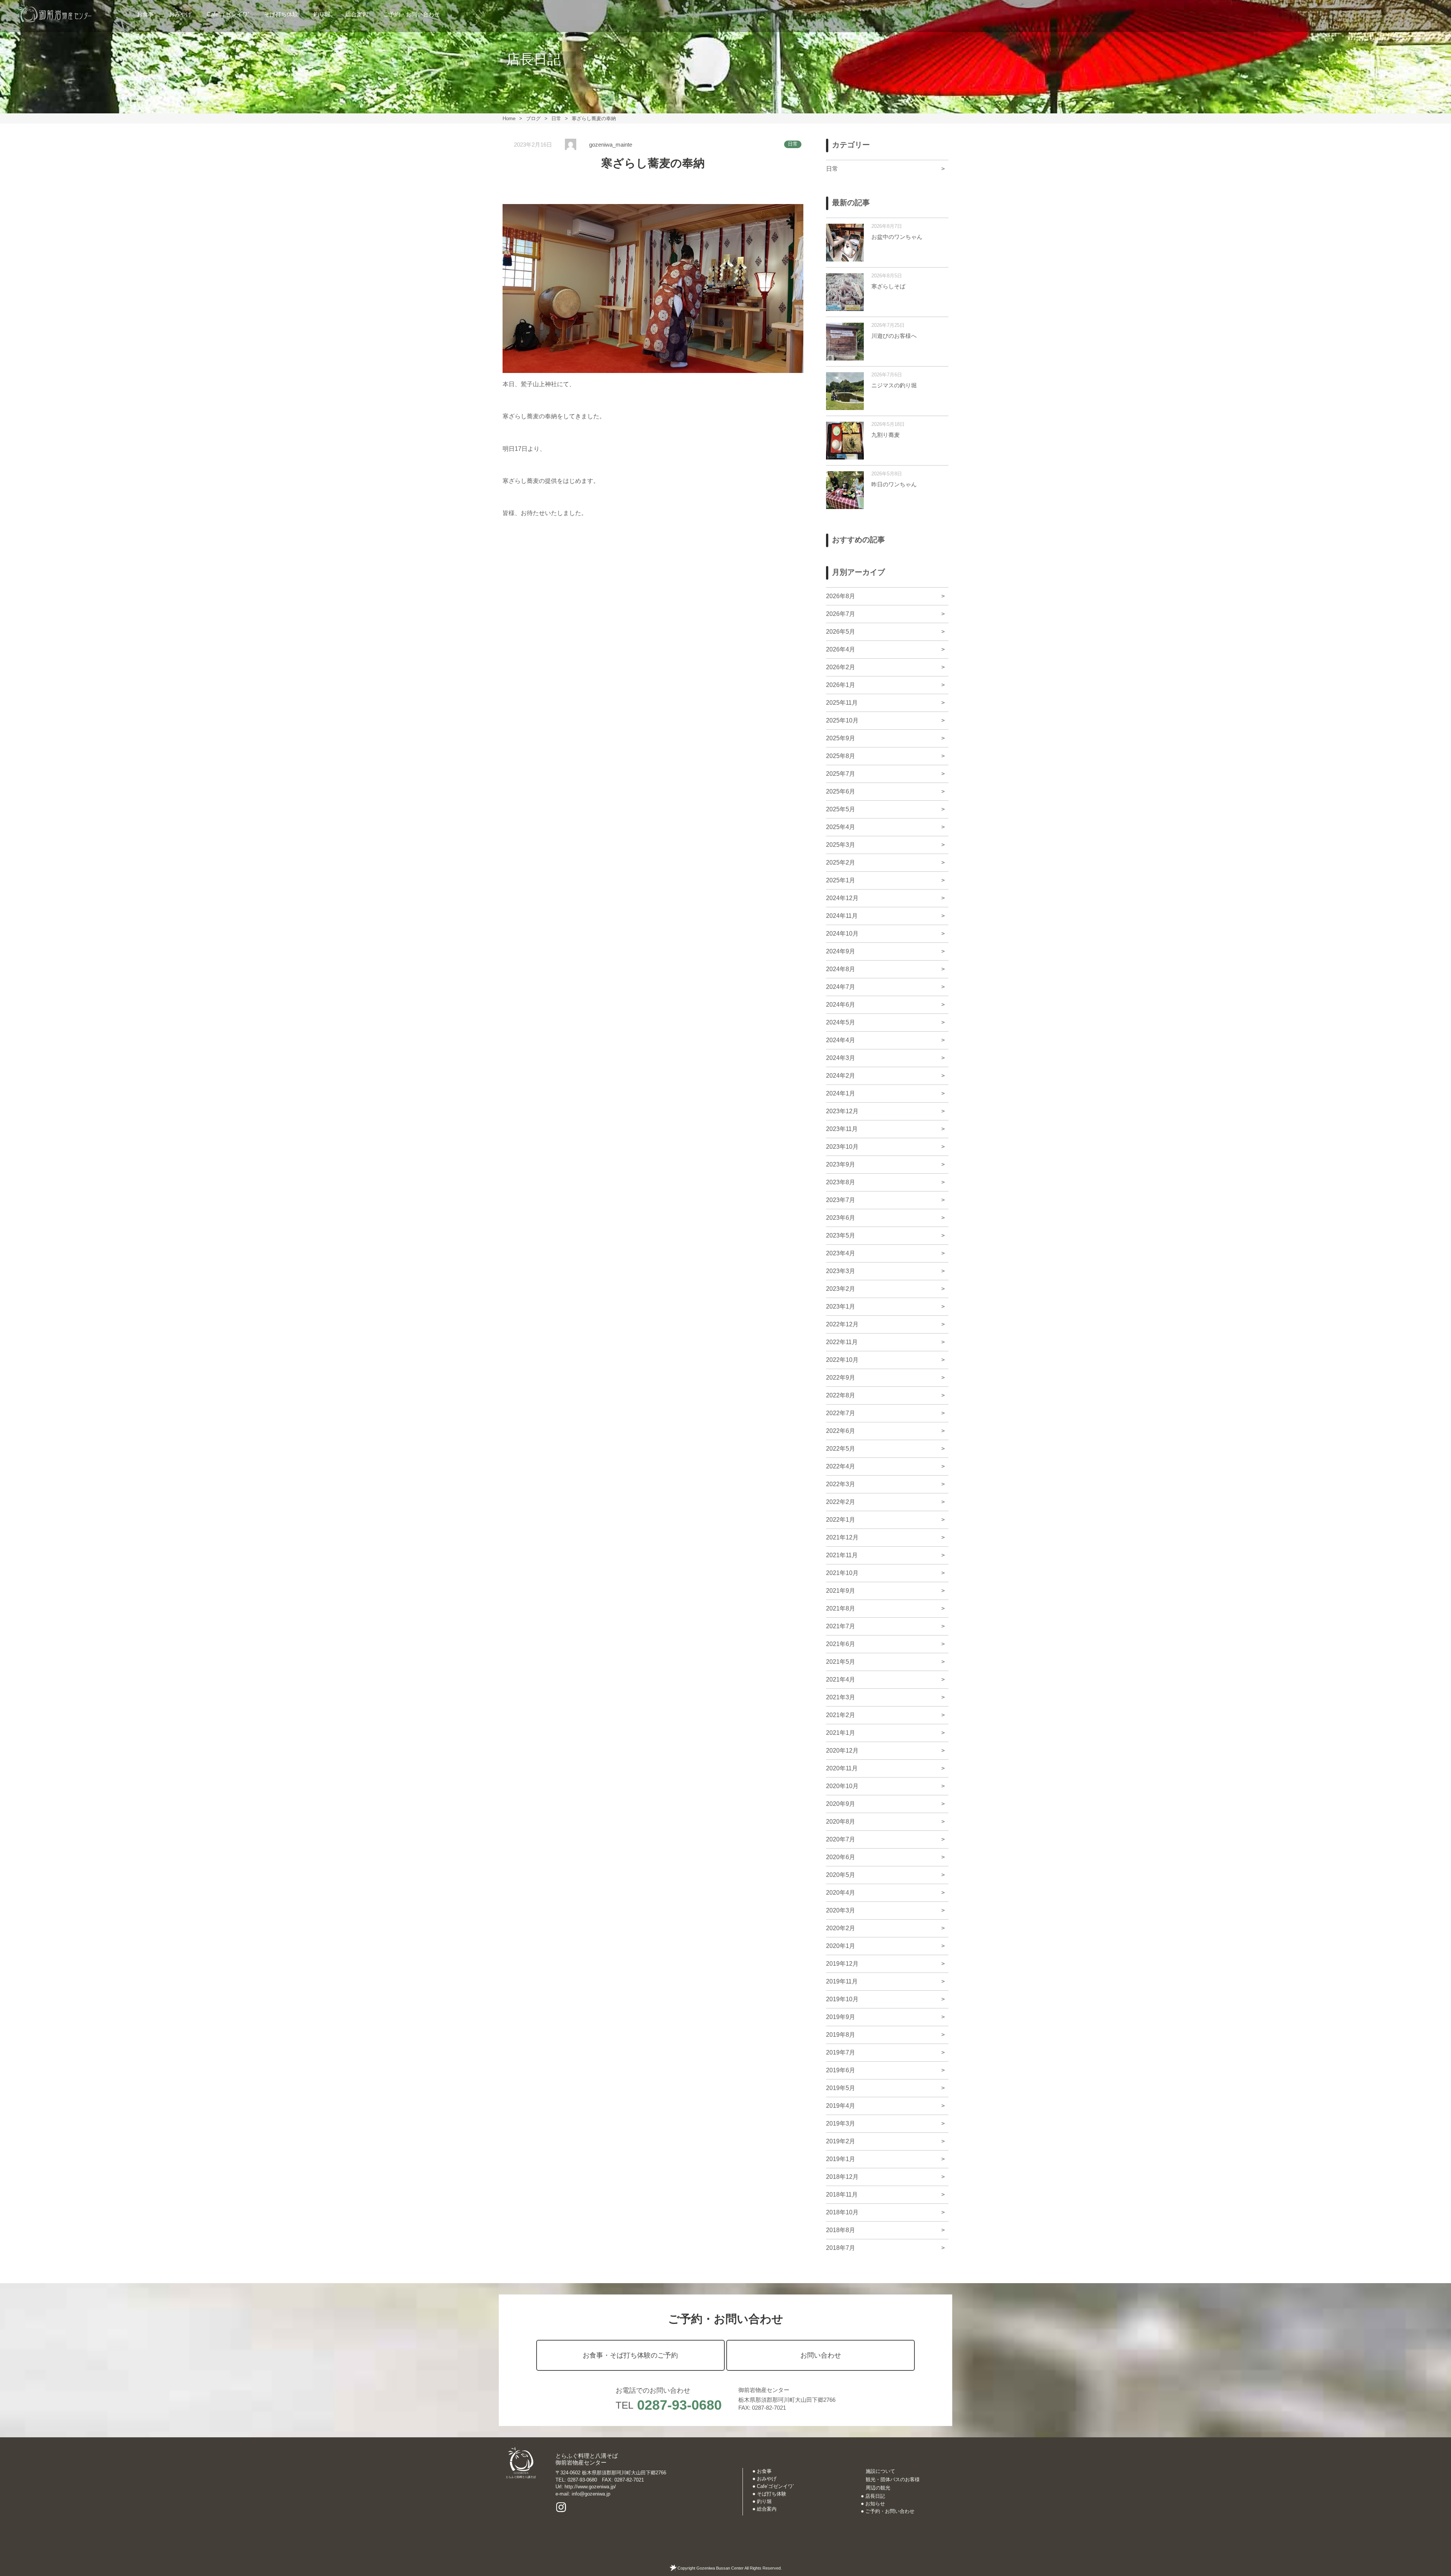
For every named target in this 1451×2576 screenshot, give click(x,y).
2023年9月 (841, 1164)
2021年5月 (841, 1662)
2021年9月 (841, 1591)
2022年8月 (841, 1395)
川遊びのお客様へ (894, 336)
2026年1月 (841, 685)
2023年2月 (841, 1289)
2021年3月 (841, 1697)
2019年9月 (841, 2017)
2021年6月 (841, 1644)
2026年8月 (841, 596)
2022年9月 (841, 1378)
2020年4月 (841, 1893)
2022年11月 (842, 1342)
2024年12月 (842, 898)
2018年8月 (841, 2230)
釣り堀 (322, 14)
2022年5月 (841, 1449)
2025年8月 (841, 756)
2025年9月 (841, 738)
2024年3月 (841, 1058)
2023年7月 (841, 1200)
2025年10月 (842, 720)
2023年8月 (841, 1182)
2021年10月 (842, 1573)
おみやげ (180, 14)
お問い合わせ (821, 2355)
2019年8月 (841, 2035)
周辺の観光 (878, 2488)
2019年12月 (842, 1964)
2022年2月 (841, 1502)
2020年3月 (841, 1910)
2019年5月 (841, 2088)
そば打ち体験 (281, 14)
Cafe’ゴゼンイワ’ (228, 14)
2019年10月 (842, 1999)
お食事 (145, 14)
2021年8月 (841, 1608)
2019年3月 (841, 2123)
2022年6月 (841, 1431)
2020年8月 (841, 1822)
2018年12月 (842, 2177)
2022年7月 (841, 1413)
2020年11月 (842, 1768)
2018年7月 (841, 2248)
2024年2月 (841, 1076)
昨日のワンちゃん (894, 484)
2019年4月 (841, 2106)
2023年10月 (842, 1147)
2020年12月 (842, 1751)
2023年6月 (841, 1218)
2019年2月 (841, 2141)
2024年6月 (841, 1005)
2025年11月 (842, 703)
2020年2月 (841, 1928)
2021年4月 (841, 1679)
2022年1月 (841, 1520)
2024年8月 (841, 969)
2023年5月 (841, 1235)
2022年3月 (841, 1484)
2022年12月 (842, 1324)
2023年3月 (841, 1271)
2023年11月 (842, 1129)
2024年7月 (841, 987)
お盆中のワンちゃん (897, 237)
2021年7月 (841, 1626)
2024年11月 (842, 916)
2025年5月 (841, 809)
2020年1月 (841, 1946)
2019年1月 (841, 2159)
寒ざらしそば (888, 286)
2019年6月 (841, 2070)
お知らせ (875, 2504)
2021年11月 (842, 1555)
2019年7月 (841, 2052)
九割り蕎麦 (886, 435)
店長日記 (875, 2496)
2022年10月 (842, 1360)
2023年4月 (841, 1253)
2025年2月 (841, 863)
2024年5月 (841, 1022)
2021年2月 (841, 1715)
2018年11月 (842, 2195)
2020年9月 (841, 1804)
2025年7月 (841, 774)
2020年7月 (841, 1839)
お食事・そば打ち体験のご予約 (630, 2355)
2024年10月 (842, 934)
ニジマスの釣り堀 (894, 385)
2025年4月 (841, 827)
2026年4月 (841, 649)
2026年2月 (841, 667)
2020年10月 (842, 1786)
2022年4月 (841, 1466)
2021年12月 (842, 1537)
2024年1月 (841, 1093)
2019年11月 (842, 1981)
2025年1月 (841, 880)
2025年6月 (841, 791)
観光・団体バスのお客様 (893, 2479)
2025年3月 (841, 845)
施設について (880, 2471)
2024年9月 (841, 951)
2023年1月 (841, 1307)
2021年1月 (841, 1733)
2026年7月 (841, 614)
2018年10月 (842, 2212)
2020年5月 (841, 1875)
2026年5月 (841, 632)
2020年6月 (841, 1857)
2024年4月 (841, 1040)
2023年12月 (842, 1111)
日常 (793, 144)
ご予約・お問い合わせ (411, 14)
